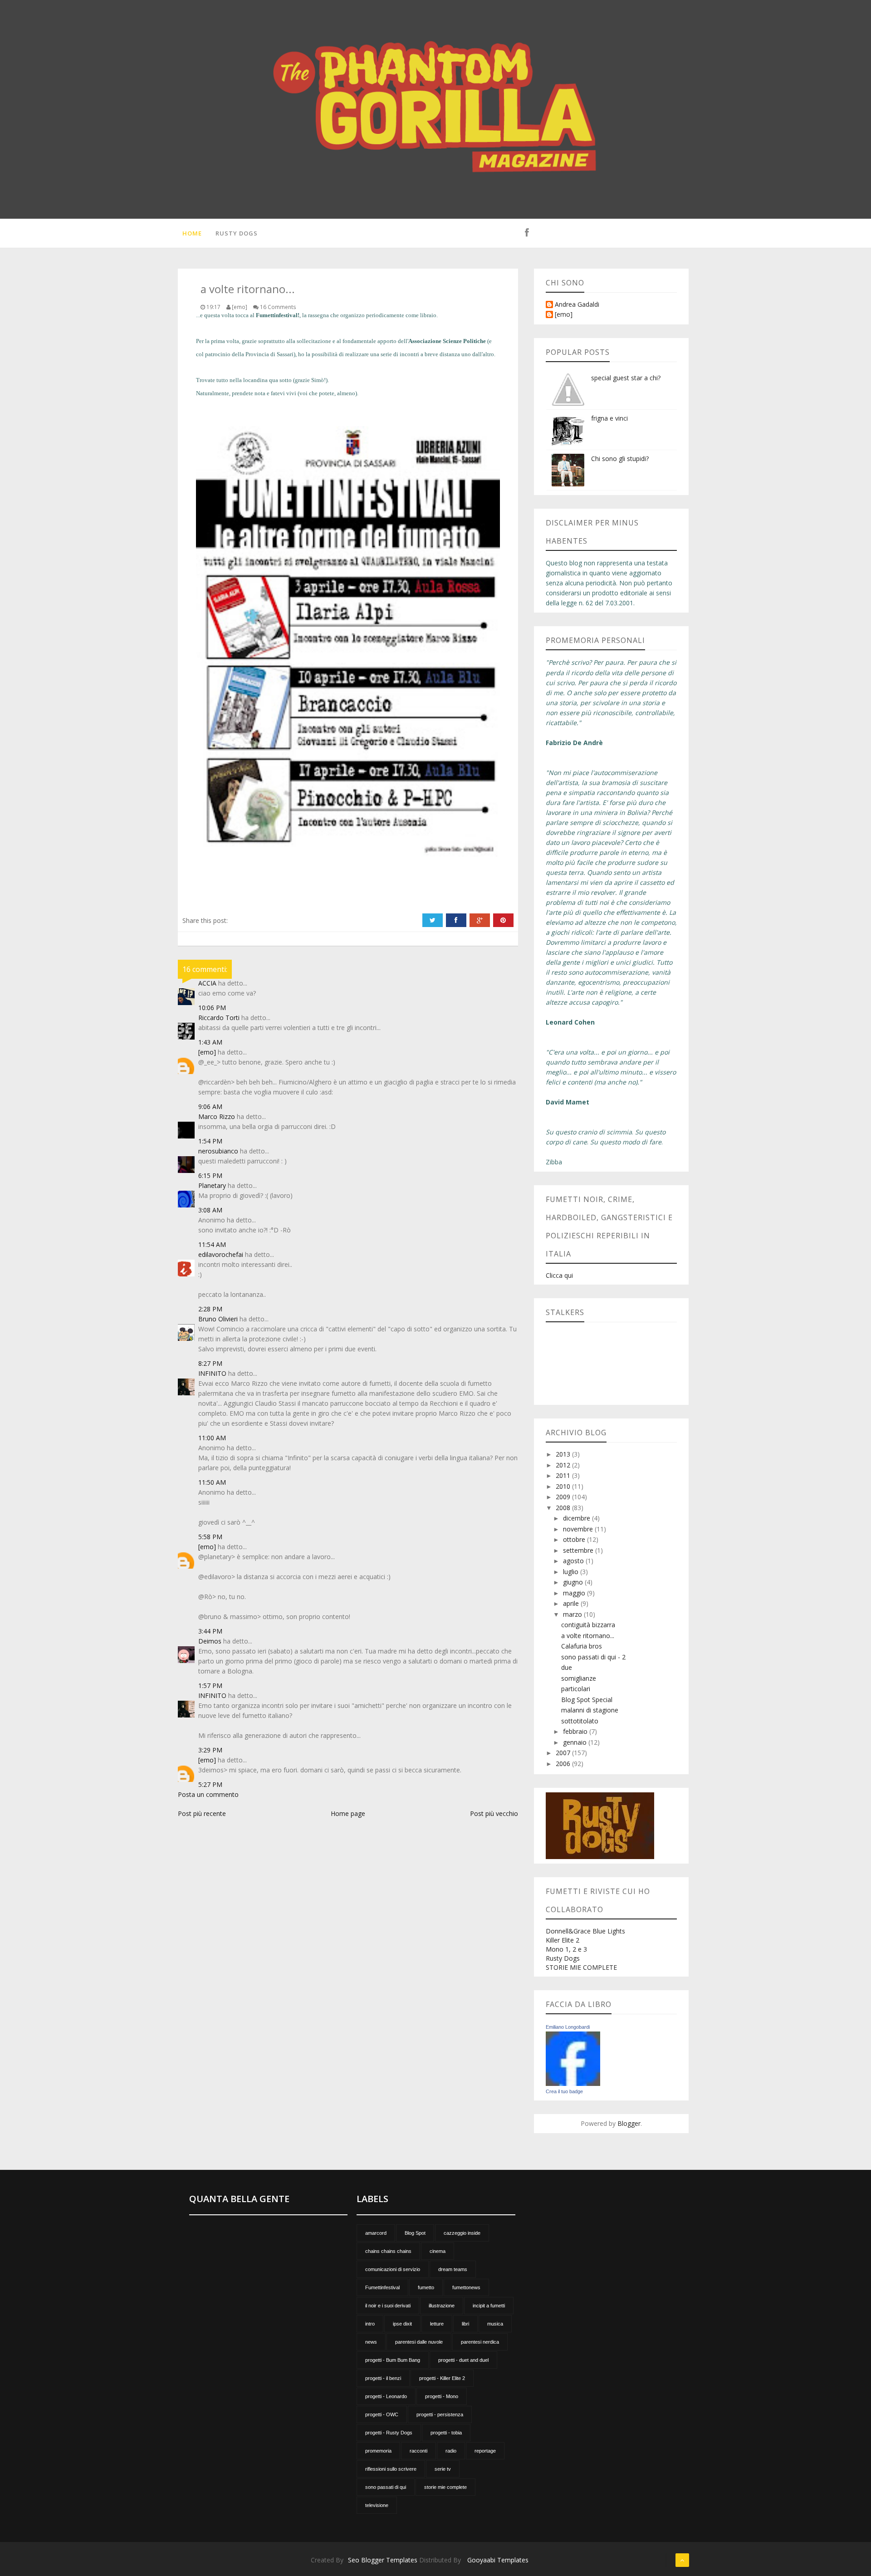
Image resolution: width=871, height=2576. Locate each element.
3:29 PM (210, 1750)
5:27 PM (210, 1784)
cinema (438, 2251)
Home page (348, 1813)
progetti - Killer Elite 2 (442, 2378)
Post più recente (202, 1813)
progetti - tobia (446, 2433)
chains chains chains (388, 2251)
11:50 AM (212, 1482)
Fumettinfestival (382, 2287)
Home (192, 233)
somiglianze (579, 1678)
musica (495, 2324)
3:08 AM (210, 1210)
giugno (574, 1582)
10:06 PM (212, 1008)
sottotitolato (580, 1721)
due (567, 1667)
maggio (575, 1593)
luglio (572, 1572)
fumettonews (466, 2287)
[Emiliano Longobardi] (573, 2058)
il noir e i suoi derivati (388, 2306)
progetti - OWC (382, 2414)
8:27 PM (210, 1363)
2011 (564, 1475)
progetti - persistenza (440, 2414)
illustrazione (442, 2306)
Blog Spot (415, 2233)
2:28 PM (210, 1309)
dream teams (453, 2269)
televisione (377, 2505)
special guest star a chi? (626, 378)
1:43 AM (210, 1042)
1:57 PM (210, 1685)
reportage (485, 2451)
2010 (564, 1486)
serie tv (443, 2469)
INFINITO (212, 1373)
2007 (564, 1753)
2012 (564, 1465)
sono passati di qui (386, 2487)
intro (370, 2324)
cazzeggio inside (462, 2233)
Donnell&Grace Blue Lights (585, 1931)
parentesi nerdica (480, 2342)
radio (451, 2451)
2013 (564, 1454)
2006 (564, 1764)
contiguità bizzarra (588, 1625)
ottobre (575, 1539)
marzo (573, 1614)
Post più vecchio (494, 1813)
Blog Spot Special (587, 1700)
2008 (564, 1508)
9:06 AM (210, 1106)
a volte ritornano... (588, 1636)
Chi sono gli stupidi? (620, 459)
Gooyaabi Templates (498, 2560)
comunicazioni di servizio (393, 2269)
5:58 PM (210, 1537)
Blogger (629, 2123)
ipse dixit (402, 2324)
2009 (564, 1497)
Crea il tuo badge (564, 2091)
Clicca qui (559, 1275)
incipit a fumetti (489, 2306)
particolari (576, 1689)
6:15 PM (210, 1175)
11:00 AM (212, 1438)
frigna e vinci (609, 418)
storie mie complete (445, 2487)
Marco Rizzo (217, 1116)
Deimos (210, 1641)
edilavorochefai (221, 1254)
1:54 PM (210, 1141)
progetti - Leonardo (386, 2396)
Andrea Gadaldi (577, 305)
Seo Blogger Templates (383, 2560)
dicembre (577, 1518)
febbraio (576, 1731)
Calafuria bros (582, 1646)
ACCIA (207, 983)
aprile (572, 1603)
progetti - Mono (442, 2396)
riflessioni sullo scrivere (391, 2469)
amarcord (376, 2233)
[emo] (207, 1052)
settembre (579, 1550)
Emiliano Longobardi (568, 2027)
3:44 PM (210, 1631)
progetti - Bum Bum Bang (393, 2360)
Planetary (212, 1185)
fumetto (426, 2287)
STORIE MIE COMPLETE (581, 1967)
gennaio (576, 1742)
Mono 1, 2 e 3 (566, 1949)
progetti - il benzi (383, 2378)
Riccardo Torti (219, 1018)
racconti (418, 2451)
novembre (579, 1529)
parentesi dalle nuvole (419, 2342)
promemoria (378, 2451)
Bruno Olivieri (218, 1319)
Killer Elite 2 (563, 1940)
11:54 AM (212, 1244)
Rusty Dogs (237, 233)
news (371, 2342)
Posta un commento (208, 1794)
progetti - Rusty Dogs (389, 2433)
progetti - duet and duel (463, 2360)
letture (437, 2324)
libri (465, 2324)
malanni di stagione (590, 1710)
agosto (574, 1561)
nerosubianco (218, 1151)
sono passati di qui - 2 (593, 1657)
